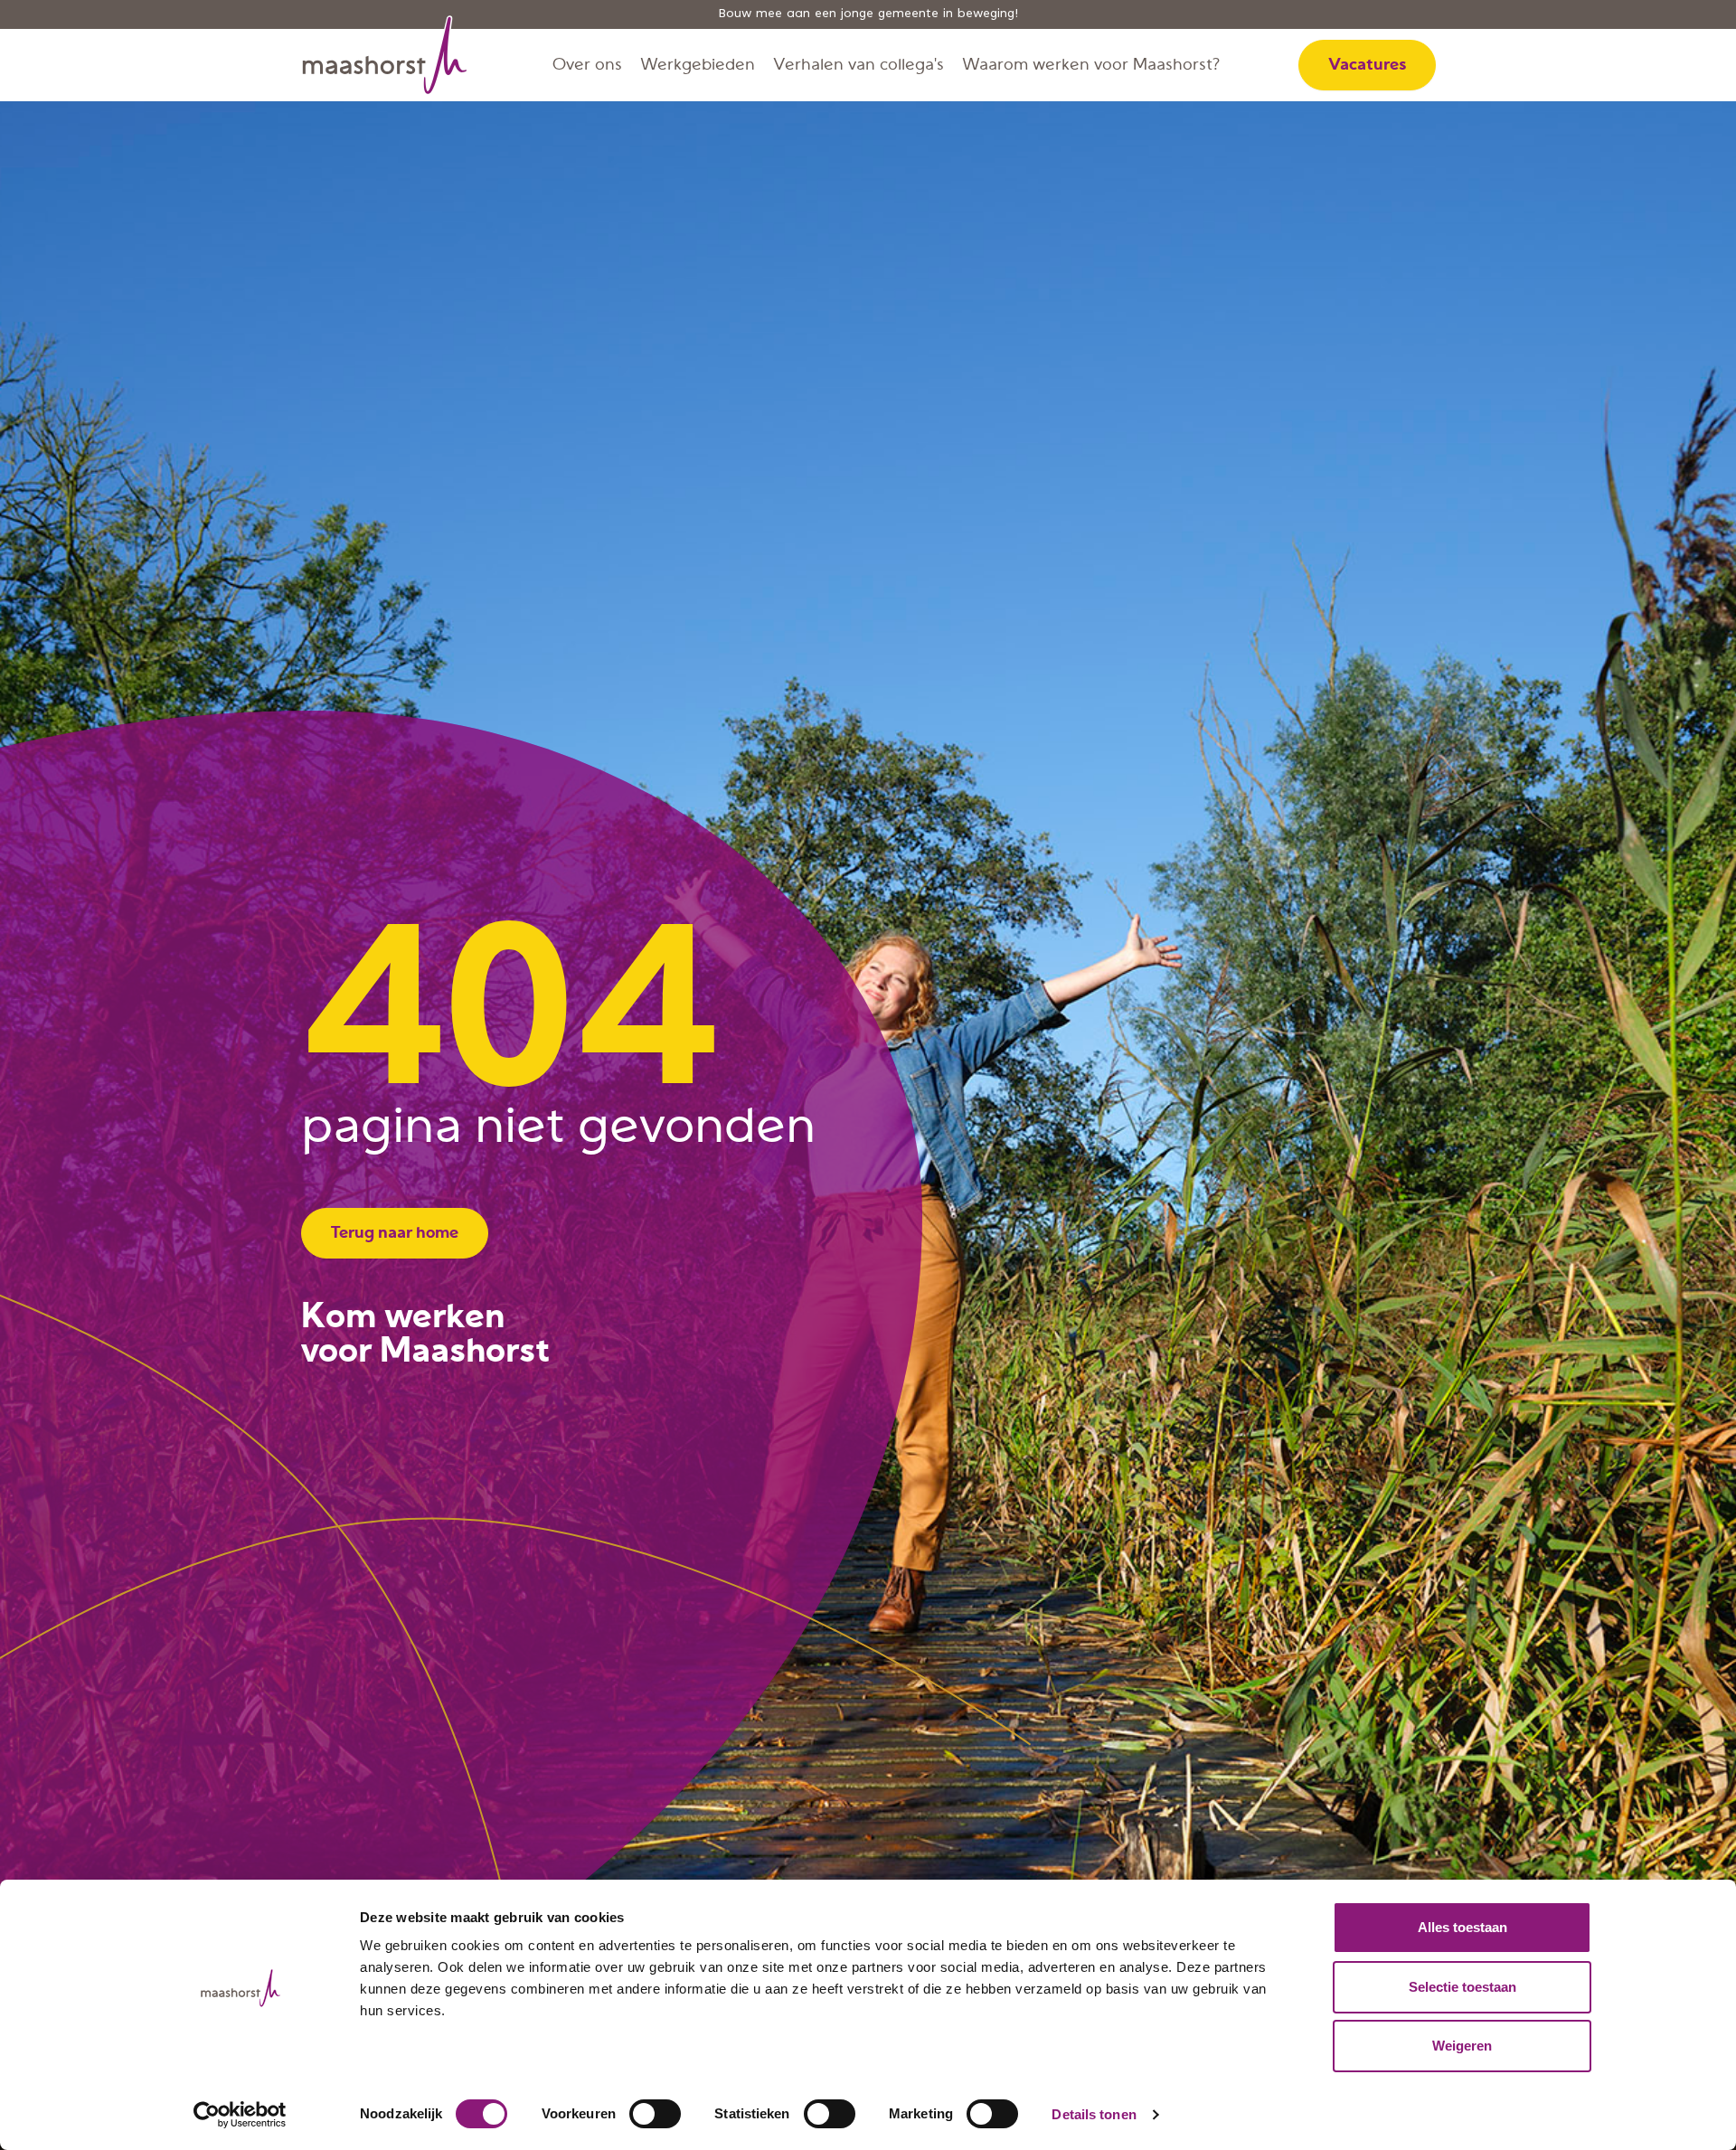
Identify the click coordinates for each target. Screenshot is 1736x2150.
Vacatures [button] (1367, 65)
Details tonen (1094, 2114)
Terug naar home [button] (395, 1233)
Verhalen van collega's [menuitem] (859, 65)
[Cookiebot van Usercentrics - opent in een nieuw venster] (240, 2115)
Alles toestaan (1462, 1927)
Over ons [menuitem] (587, 65)
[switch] (655, 2114)
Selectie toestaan (1462, 1987)
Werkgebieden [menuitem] (698, 65)
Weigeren (1462, 2046)
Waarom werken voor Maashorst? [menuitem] (1091, 65)
